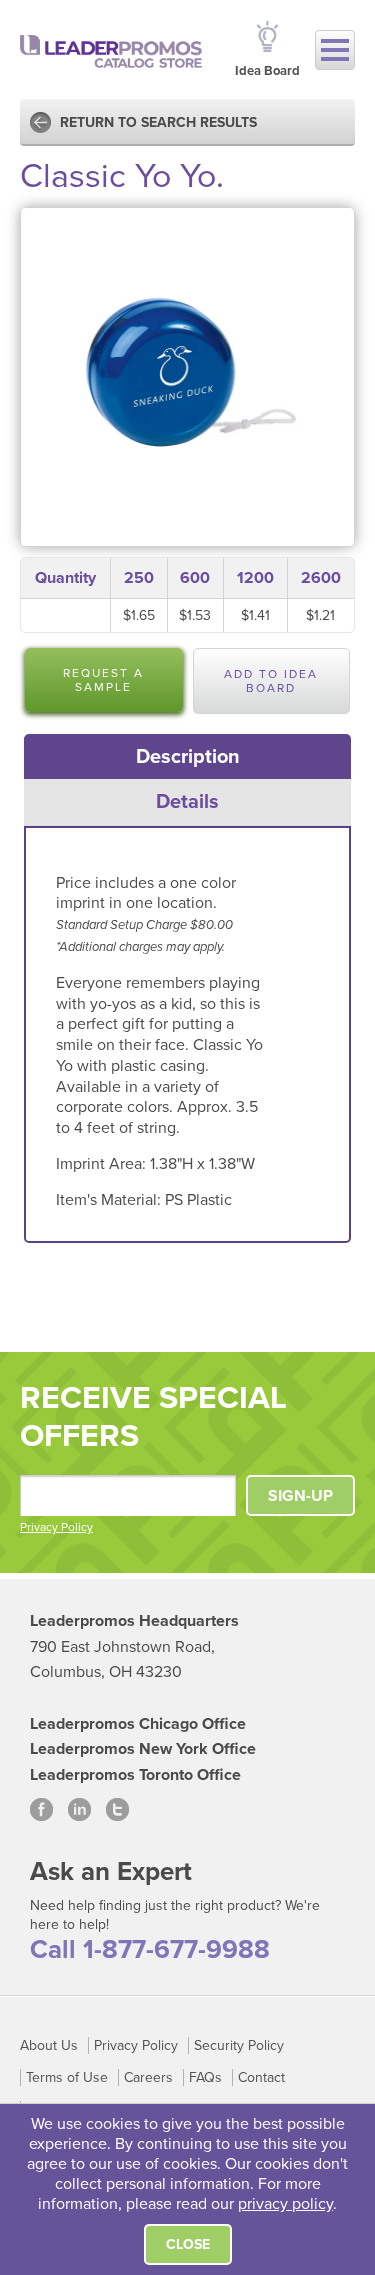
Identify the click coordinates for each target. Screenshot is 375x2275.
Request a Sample (103, 680)
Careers (148, 2077)
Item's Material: (110, 1200)
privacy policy (285, 2204)
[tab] (188, 757)
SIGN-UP (300, 1496)
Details (187, 802)
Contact (261, 2077)
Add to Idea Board (271, 681)
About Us (49, 2045)
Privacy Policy (56, 1527)
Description (188, 757)
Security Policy (239, 2045)
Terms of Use (67, 2077)
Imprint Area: (103, 1164)
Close (188, 2244)
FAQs (205, 2077)
